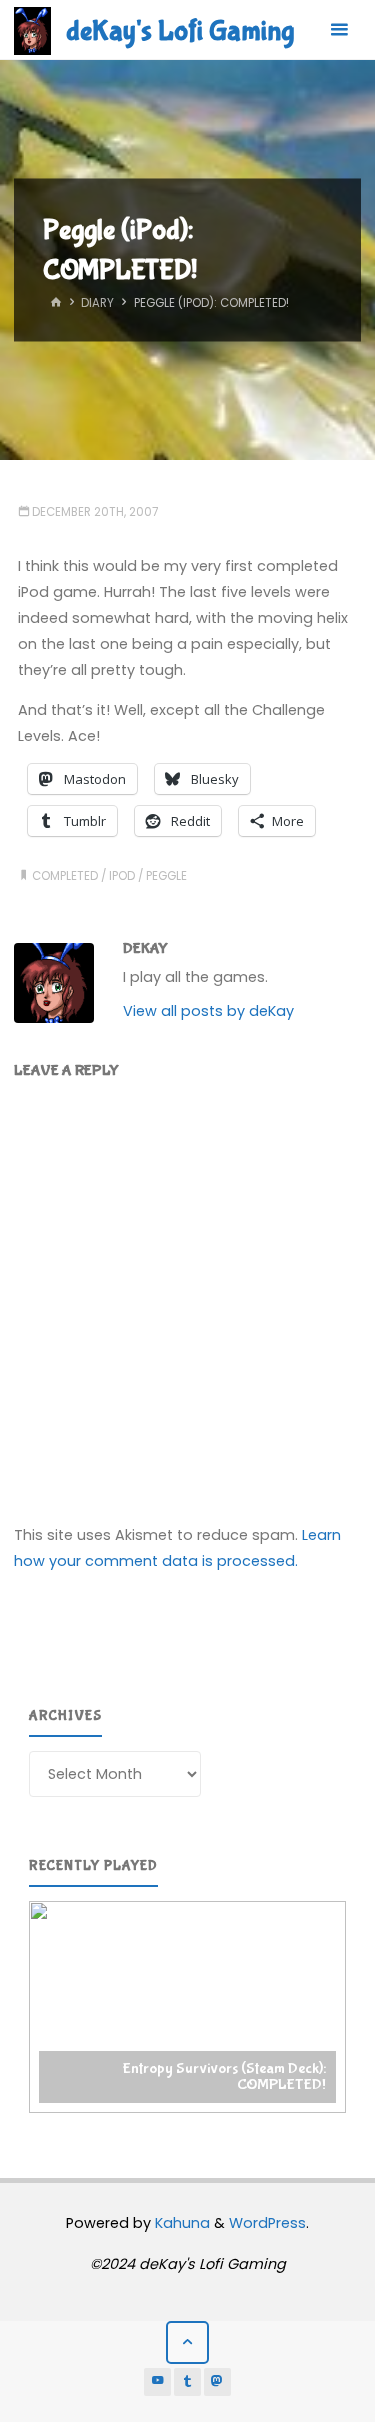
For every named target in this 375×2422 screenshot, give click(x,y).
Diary (97, 304)
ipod (122, 876)
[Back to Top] (187, 2342)
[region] (187, 2007)
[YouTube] (158, 2382)
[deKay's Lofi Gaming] (32, 30)
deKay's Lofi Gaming (180, 31)
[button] (187, 2007)
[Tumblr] (188, 2382)
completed (65, 876)
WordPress (267, 2223)
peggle (166, 876)
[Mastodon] (218, 2382)
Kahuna (180, 2223)
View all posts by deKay (208, 1011)
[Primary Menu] (339, 30)
